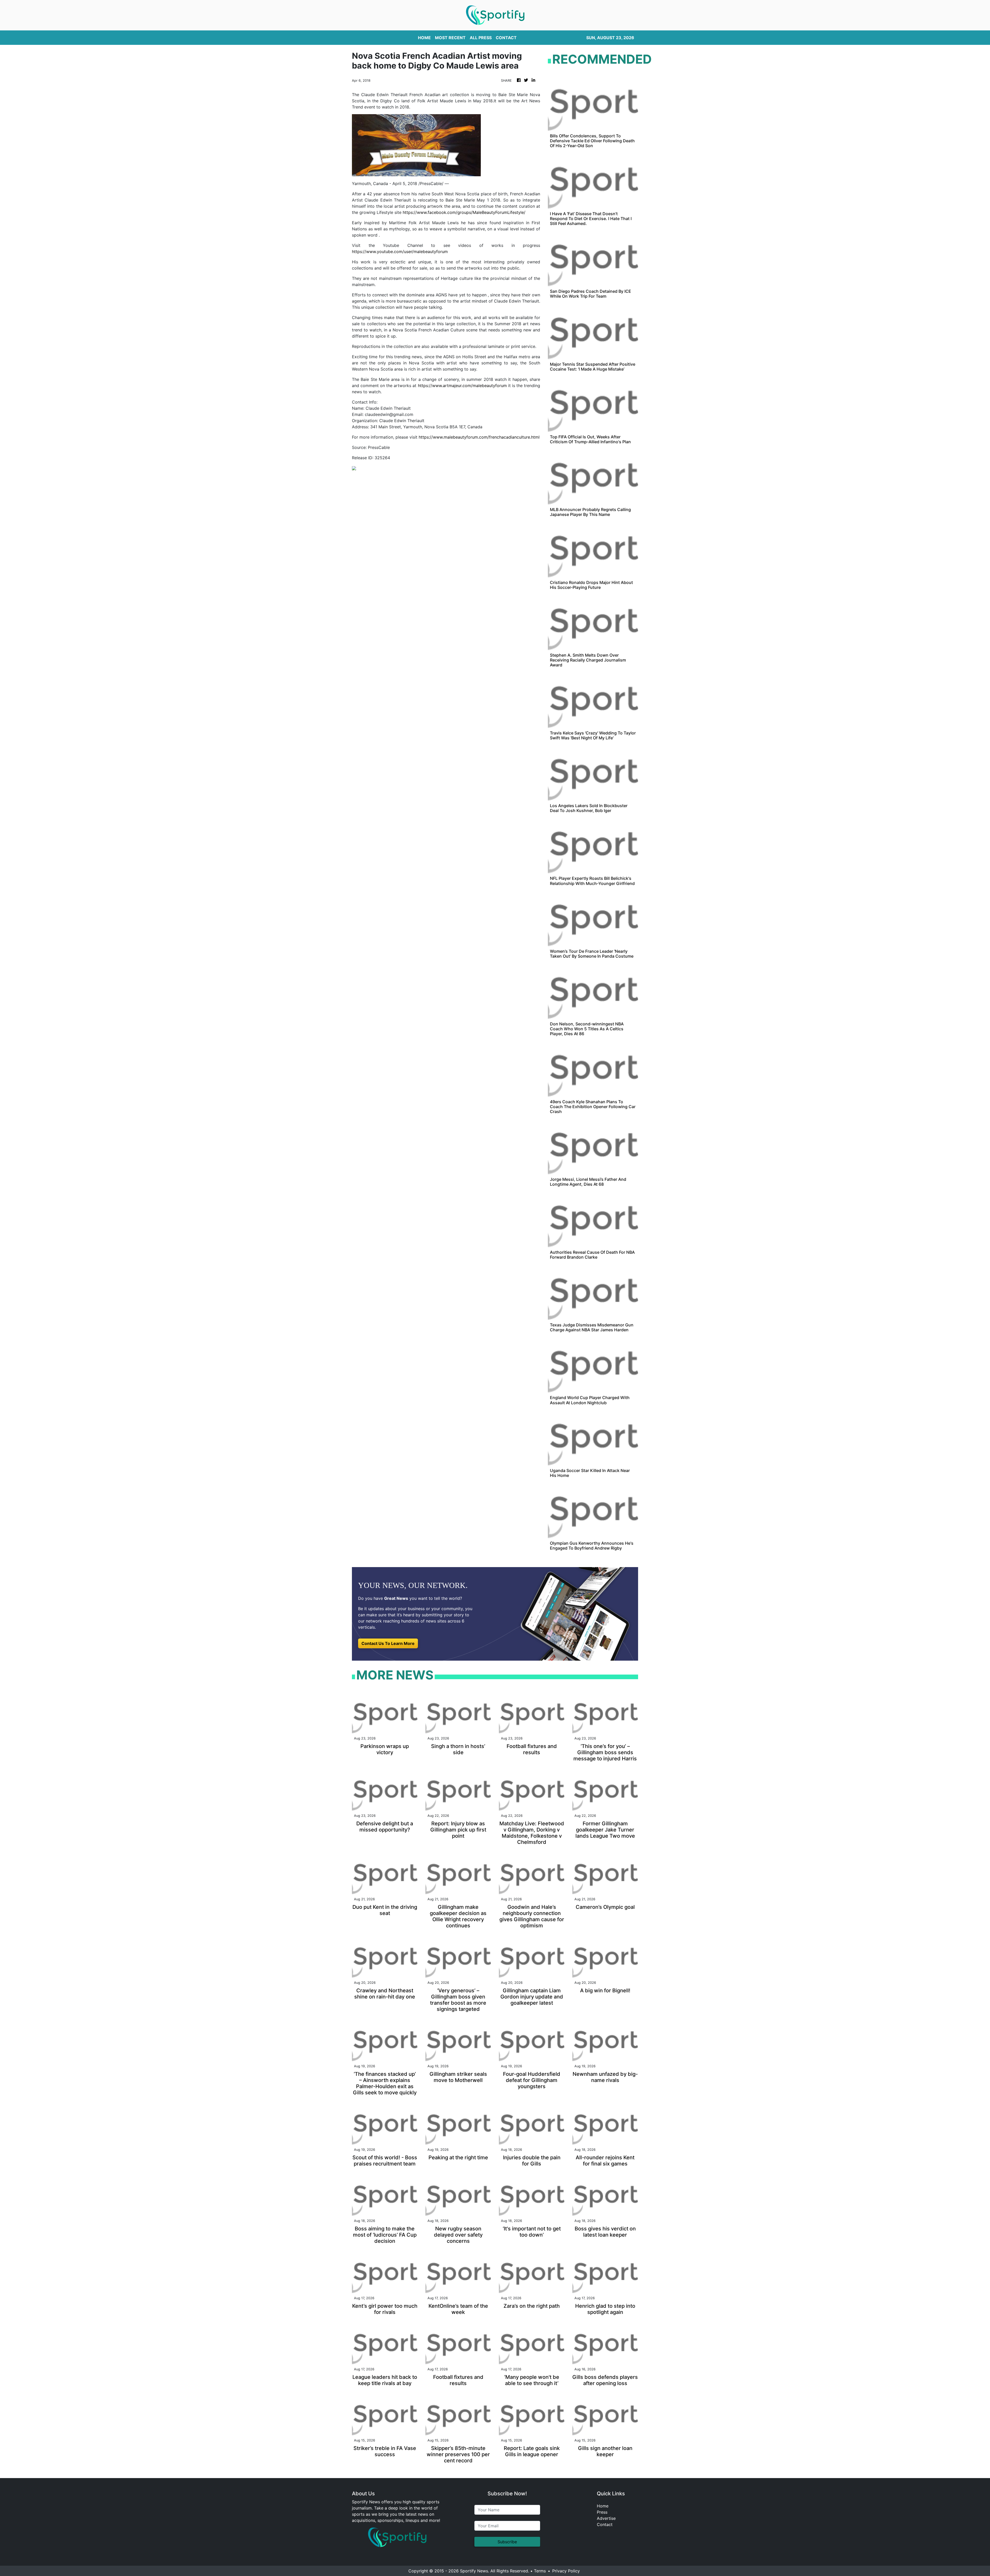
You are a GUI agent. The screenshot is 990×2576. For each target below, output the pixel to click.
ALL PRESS (481, 38)
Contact (605, 2524)
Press (602, 2512)
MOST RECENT (450, 38)
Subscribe (507, 2542)
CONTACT (506, 38)
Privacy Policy (566, 2571)
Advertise (606, 2518)
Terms (540, 2571)
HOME (424, 38)
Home (603, 2506)
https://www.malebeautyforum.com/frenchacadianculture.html (479, 437)
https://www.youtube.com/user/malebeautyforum (400, 252)
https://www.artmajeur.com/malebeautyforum (462, 386)
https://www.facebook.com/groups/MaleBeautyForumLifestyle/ (464, 212)
